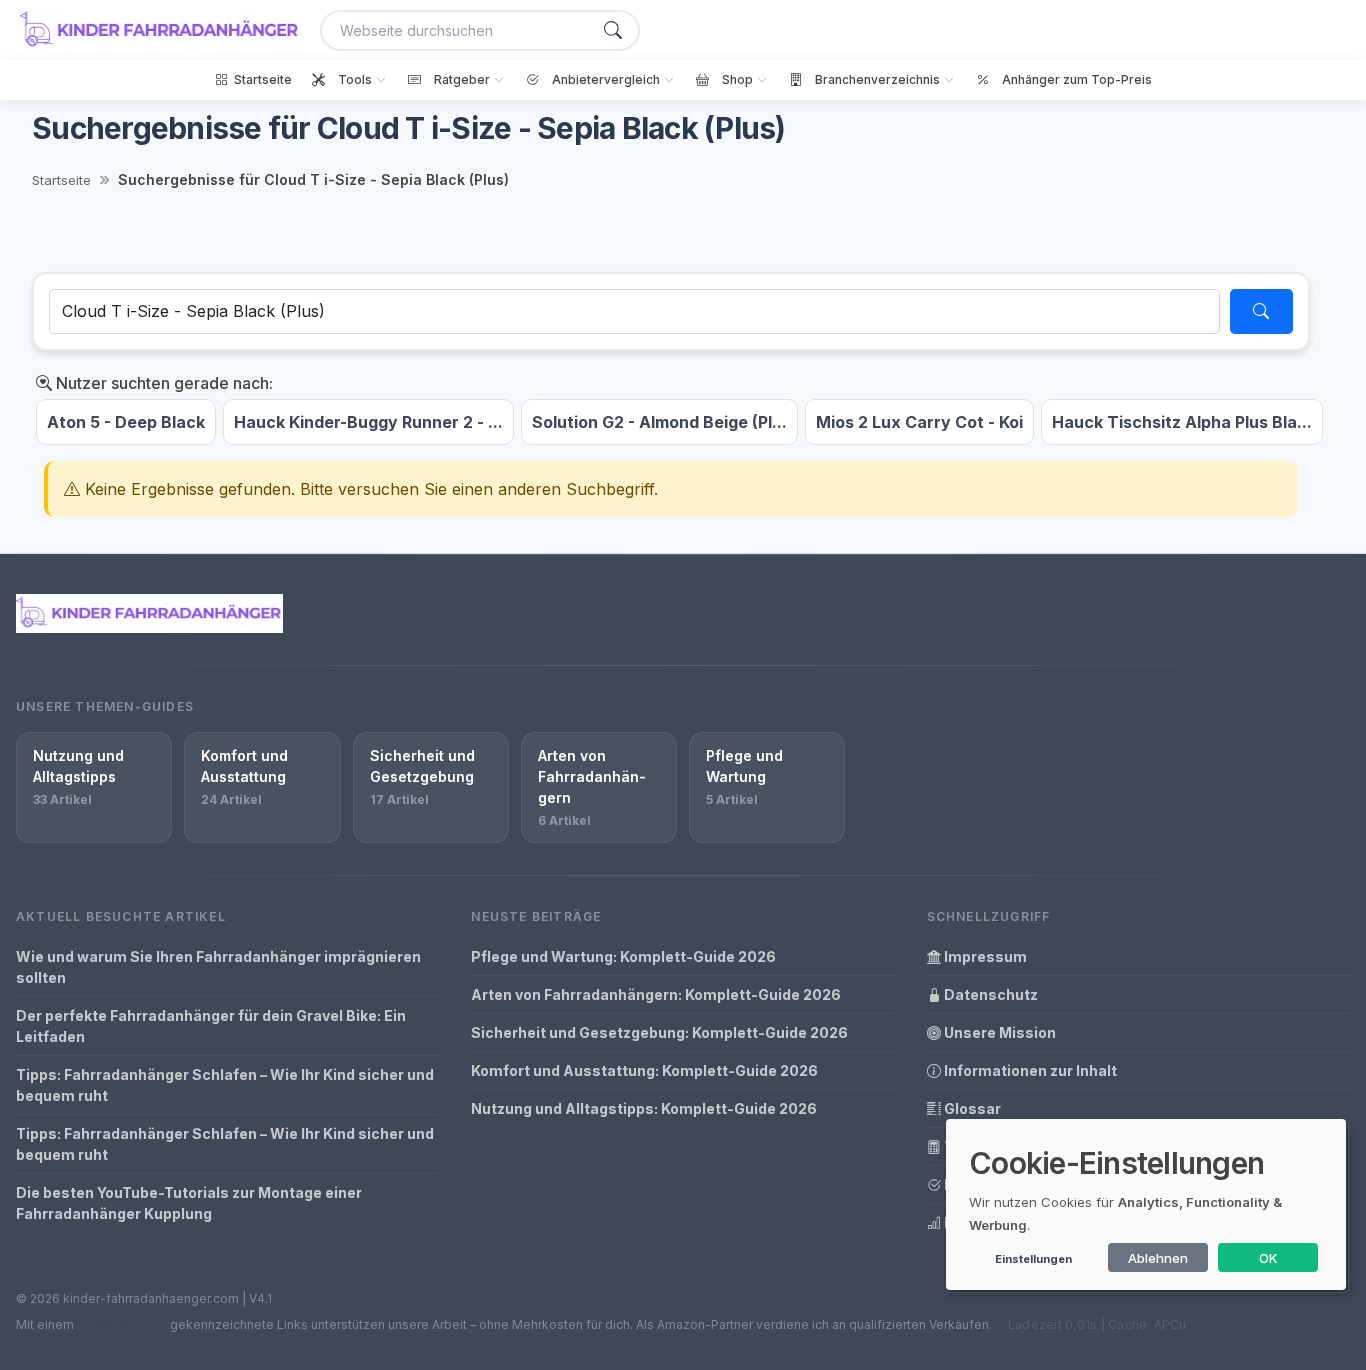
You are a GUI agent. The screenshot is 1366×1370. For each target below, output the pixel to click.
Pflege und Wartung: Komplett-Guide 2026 (623, 956)
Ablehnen (1158, 1258)
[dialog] (1146, 1204)
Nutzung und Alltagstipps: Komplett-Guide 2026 (644, 1108)
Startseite (61, 180)
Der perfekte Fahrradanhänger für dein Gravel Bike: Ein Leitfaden (211, 1026)
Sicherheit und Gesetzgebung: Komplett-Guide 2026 (659, 1032)
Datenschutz (989, 994)
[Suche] (613, 30)
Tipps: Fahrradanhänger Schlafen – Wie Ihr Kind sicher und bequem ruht (225, 1085)
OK (1268, 1258)
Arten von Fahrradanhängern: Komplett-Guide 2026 (656, 994)
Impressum (984, 956)
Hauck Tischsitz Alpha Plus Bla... (1182, 422)
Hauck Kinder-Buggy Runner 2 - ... (368, 422)
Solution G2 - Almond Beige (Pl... (659, 422)
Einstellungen (1033, 1259)
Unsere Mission (998, 1032)
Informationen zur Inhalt (1029, 1070)
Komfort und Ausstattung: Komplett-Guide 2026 (644, 1070)
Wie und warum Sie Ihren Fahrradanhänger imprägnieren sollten (218, 967)
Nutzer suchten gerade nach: (162, 383)
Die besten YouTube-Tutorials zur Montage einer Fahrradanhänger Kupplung (189, 1203)
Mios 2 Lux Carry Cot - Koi (919, 422)
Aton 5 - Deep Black (126, 422)
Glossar (971, 1108)
